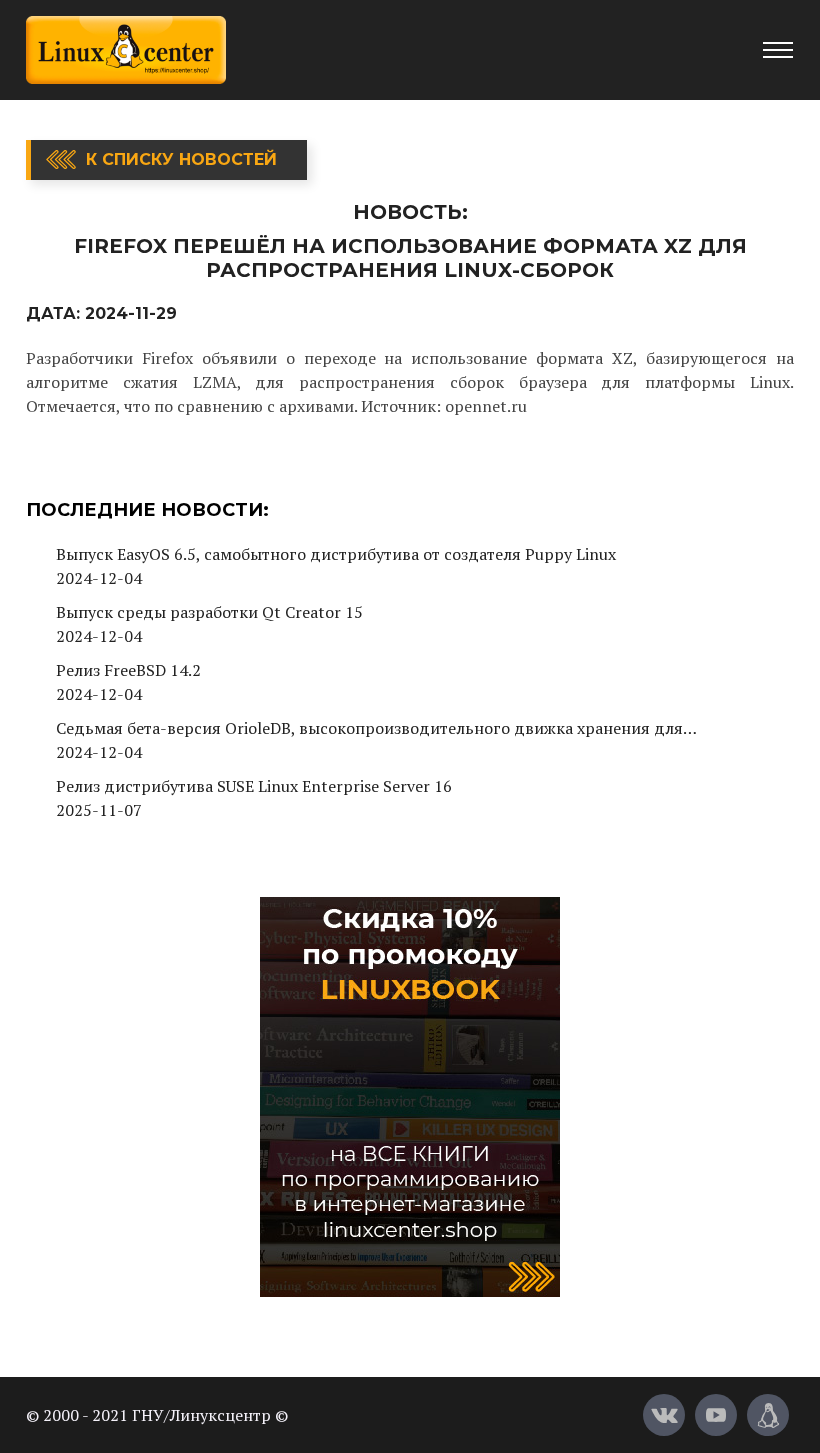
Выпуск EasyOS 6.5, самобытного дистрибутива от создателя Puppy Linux (336, 554)
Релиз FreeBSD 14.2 (128, 670)
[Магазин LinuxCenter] (768, 1415)
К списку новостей (181, 159)
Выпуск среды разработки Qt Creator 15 (209, 612)
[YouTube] (716, 1415)
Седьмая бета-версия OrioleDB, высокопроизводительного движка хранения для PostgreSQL (369, 728)
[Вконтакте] (664, 1415)
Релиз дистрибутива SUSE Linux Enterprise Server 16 (254, 786)
